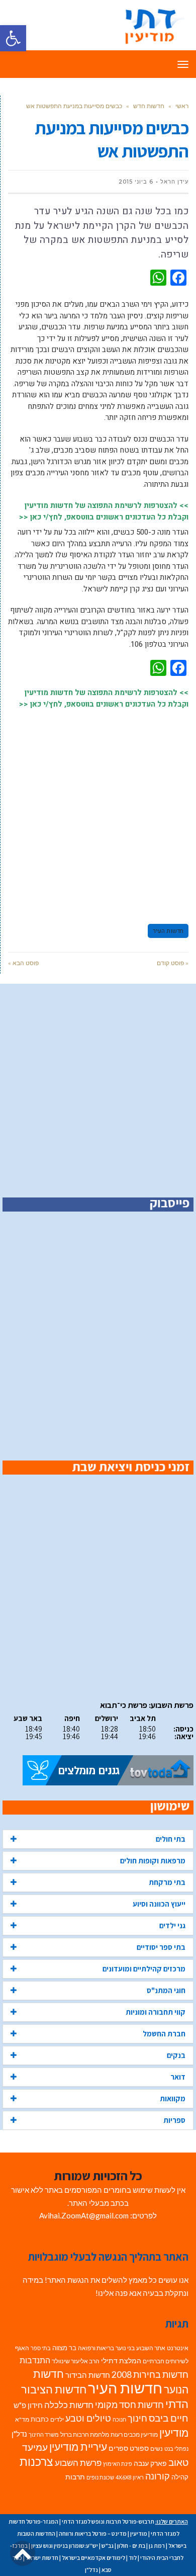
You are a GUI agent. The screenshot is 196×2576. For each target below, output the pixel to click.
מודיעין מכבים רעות (134, 2434)
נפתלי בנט (176, 2449)
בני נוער (125, 2348)
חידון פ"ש (28, 2405)
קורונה (158, 2476)
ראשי (182, 106)
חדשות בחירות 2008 (150, 2375)
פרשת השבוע (78, 2463)
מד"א (22, 2419)
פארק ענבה (150, 2463)
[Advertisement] (98, 812)
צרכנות (36, 2462)
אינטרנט (178, 2348)
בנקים (176, 2055)
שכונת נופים (100, 2477)
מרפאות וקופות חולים (153, 1861)
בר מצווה (64, 2348)
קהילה (180, 2477)
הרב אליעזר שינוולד (76, 2361)
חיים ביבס (169, 2418)
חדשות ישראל (42, 2558)
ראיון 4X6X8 (130, 2477)
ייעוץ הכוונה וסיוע (159, 1904)
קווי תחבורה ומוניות (156, 2012)
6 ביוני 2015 (136, 182)
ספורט (139, 2448)
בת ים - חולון (131, 2546)
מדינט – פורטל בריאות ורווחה (93, 2534)
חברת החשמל (164, 2034)
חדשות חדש (149, 106)
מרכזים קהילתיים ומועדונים (144, 1969)
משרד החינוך (44, 2434)
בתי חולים (171, 1839)
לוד (133, 2558)
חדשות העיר (168, 931)
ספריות (174, 2120)
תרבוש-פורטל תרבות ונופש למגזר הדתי (108, 2521)
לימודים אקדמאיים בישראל (93, 2558)
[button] (13, 38)
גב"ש (108, 2546)
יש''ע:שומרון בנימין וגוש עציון (65, 2546)
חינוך (137, 2418)
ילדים (57, 2419)
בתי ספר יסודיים (161, 1947)
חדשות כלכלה (69, 2405)
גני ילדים (172, 1925)
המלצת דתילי (121, 2360)
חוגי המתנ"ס (166, 1990)
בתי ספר (41, 2348)
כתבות (40, 2419)
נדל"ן (19, 2434)
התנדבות (35, 2360)
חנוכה (119, 2419)
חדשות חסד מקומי (129, 2405)
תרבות (75, 2477)
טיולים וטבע (88, 2418)
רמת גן (157, 2546)
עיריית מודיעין (78, 2447)
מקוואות (173, 2098)
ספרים (118, 2448)
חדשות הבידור (88, 2375)
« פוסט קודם (173, 963)
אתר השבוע (151, 2348)
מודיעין (174, 2432)
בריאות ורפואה (96, 2348)
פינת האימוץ (118, 2464)
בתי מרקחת (167, 1882)
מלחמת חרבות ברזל (85, 2434)
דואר (178, 2077)
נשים (157, 2449)
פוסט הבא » (23, 963)
